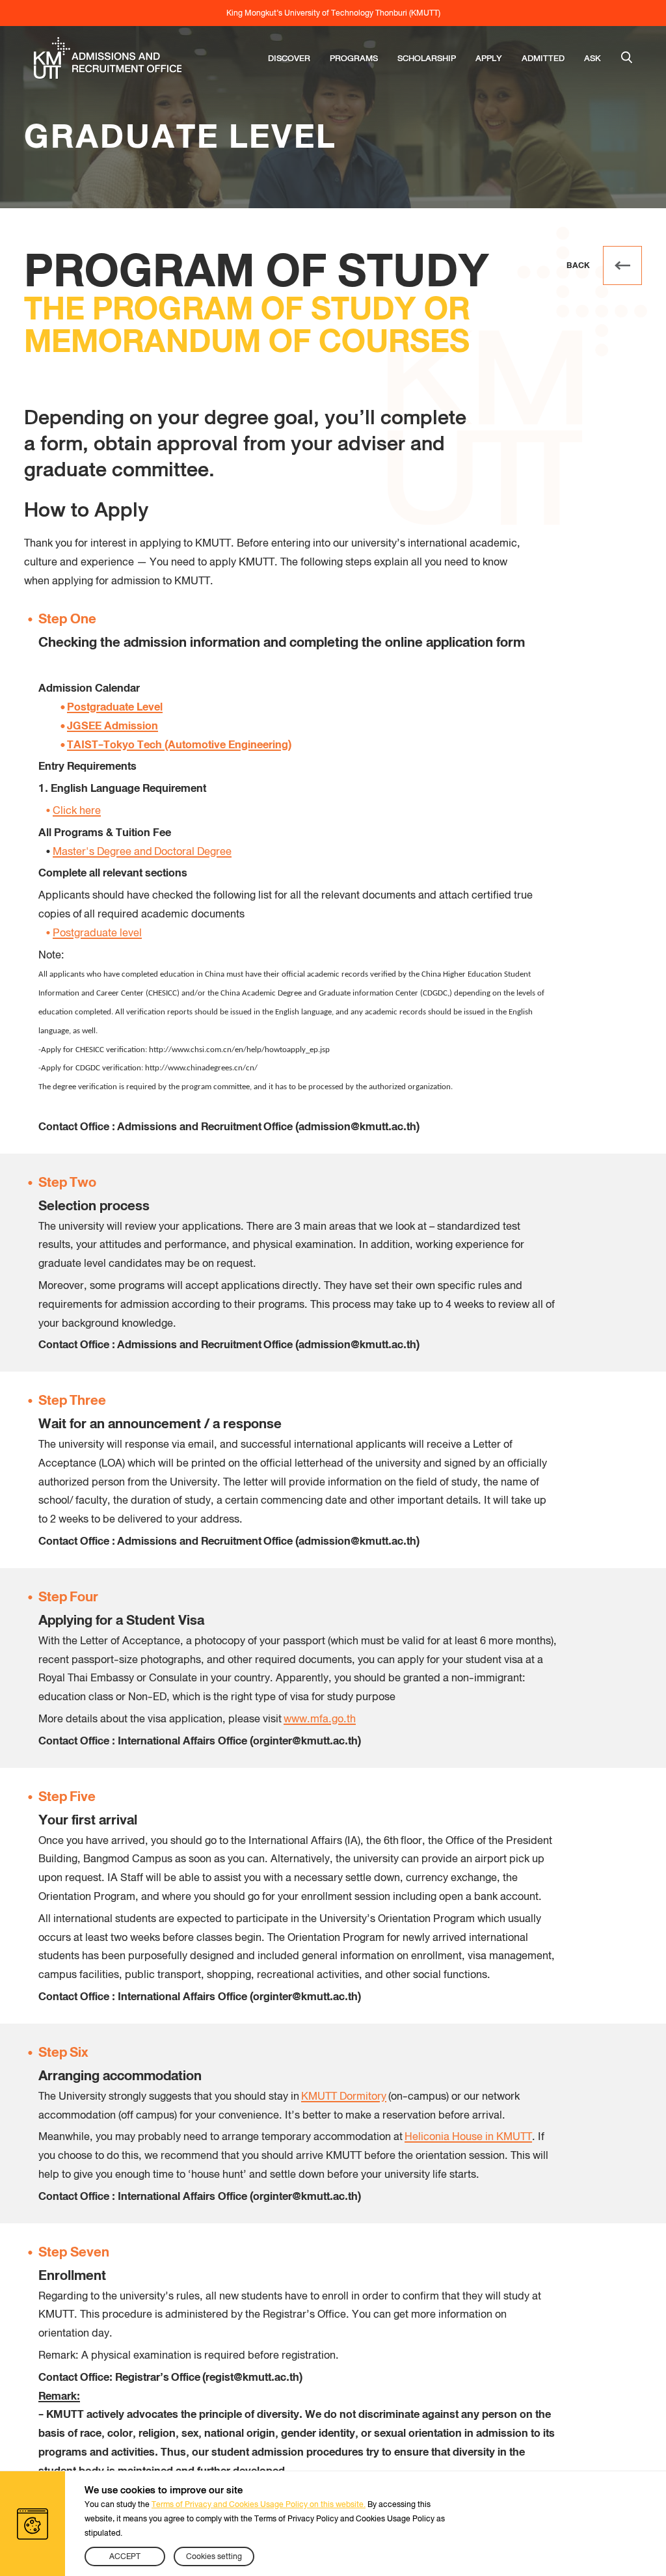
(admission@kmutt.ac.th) (357, 1127)
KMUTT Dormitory (344, 2096)
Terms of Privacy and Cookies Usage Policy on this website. (259, 2504)
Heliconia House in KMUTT (468, 2136)
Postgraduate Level (115, 707)
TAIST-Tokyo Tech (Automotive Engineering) (179, 745)
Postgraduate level (97, 933)
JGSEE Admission (113, 726)
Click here (77, 810)
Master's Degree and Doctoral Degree (142, 851)
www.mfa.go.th (320, 1719)
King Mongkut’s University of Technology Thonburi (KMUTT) (333, 13)
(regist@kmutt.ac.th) (252, 2377)
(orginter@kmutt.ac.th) (305, 1741)
